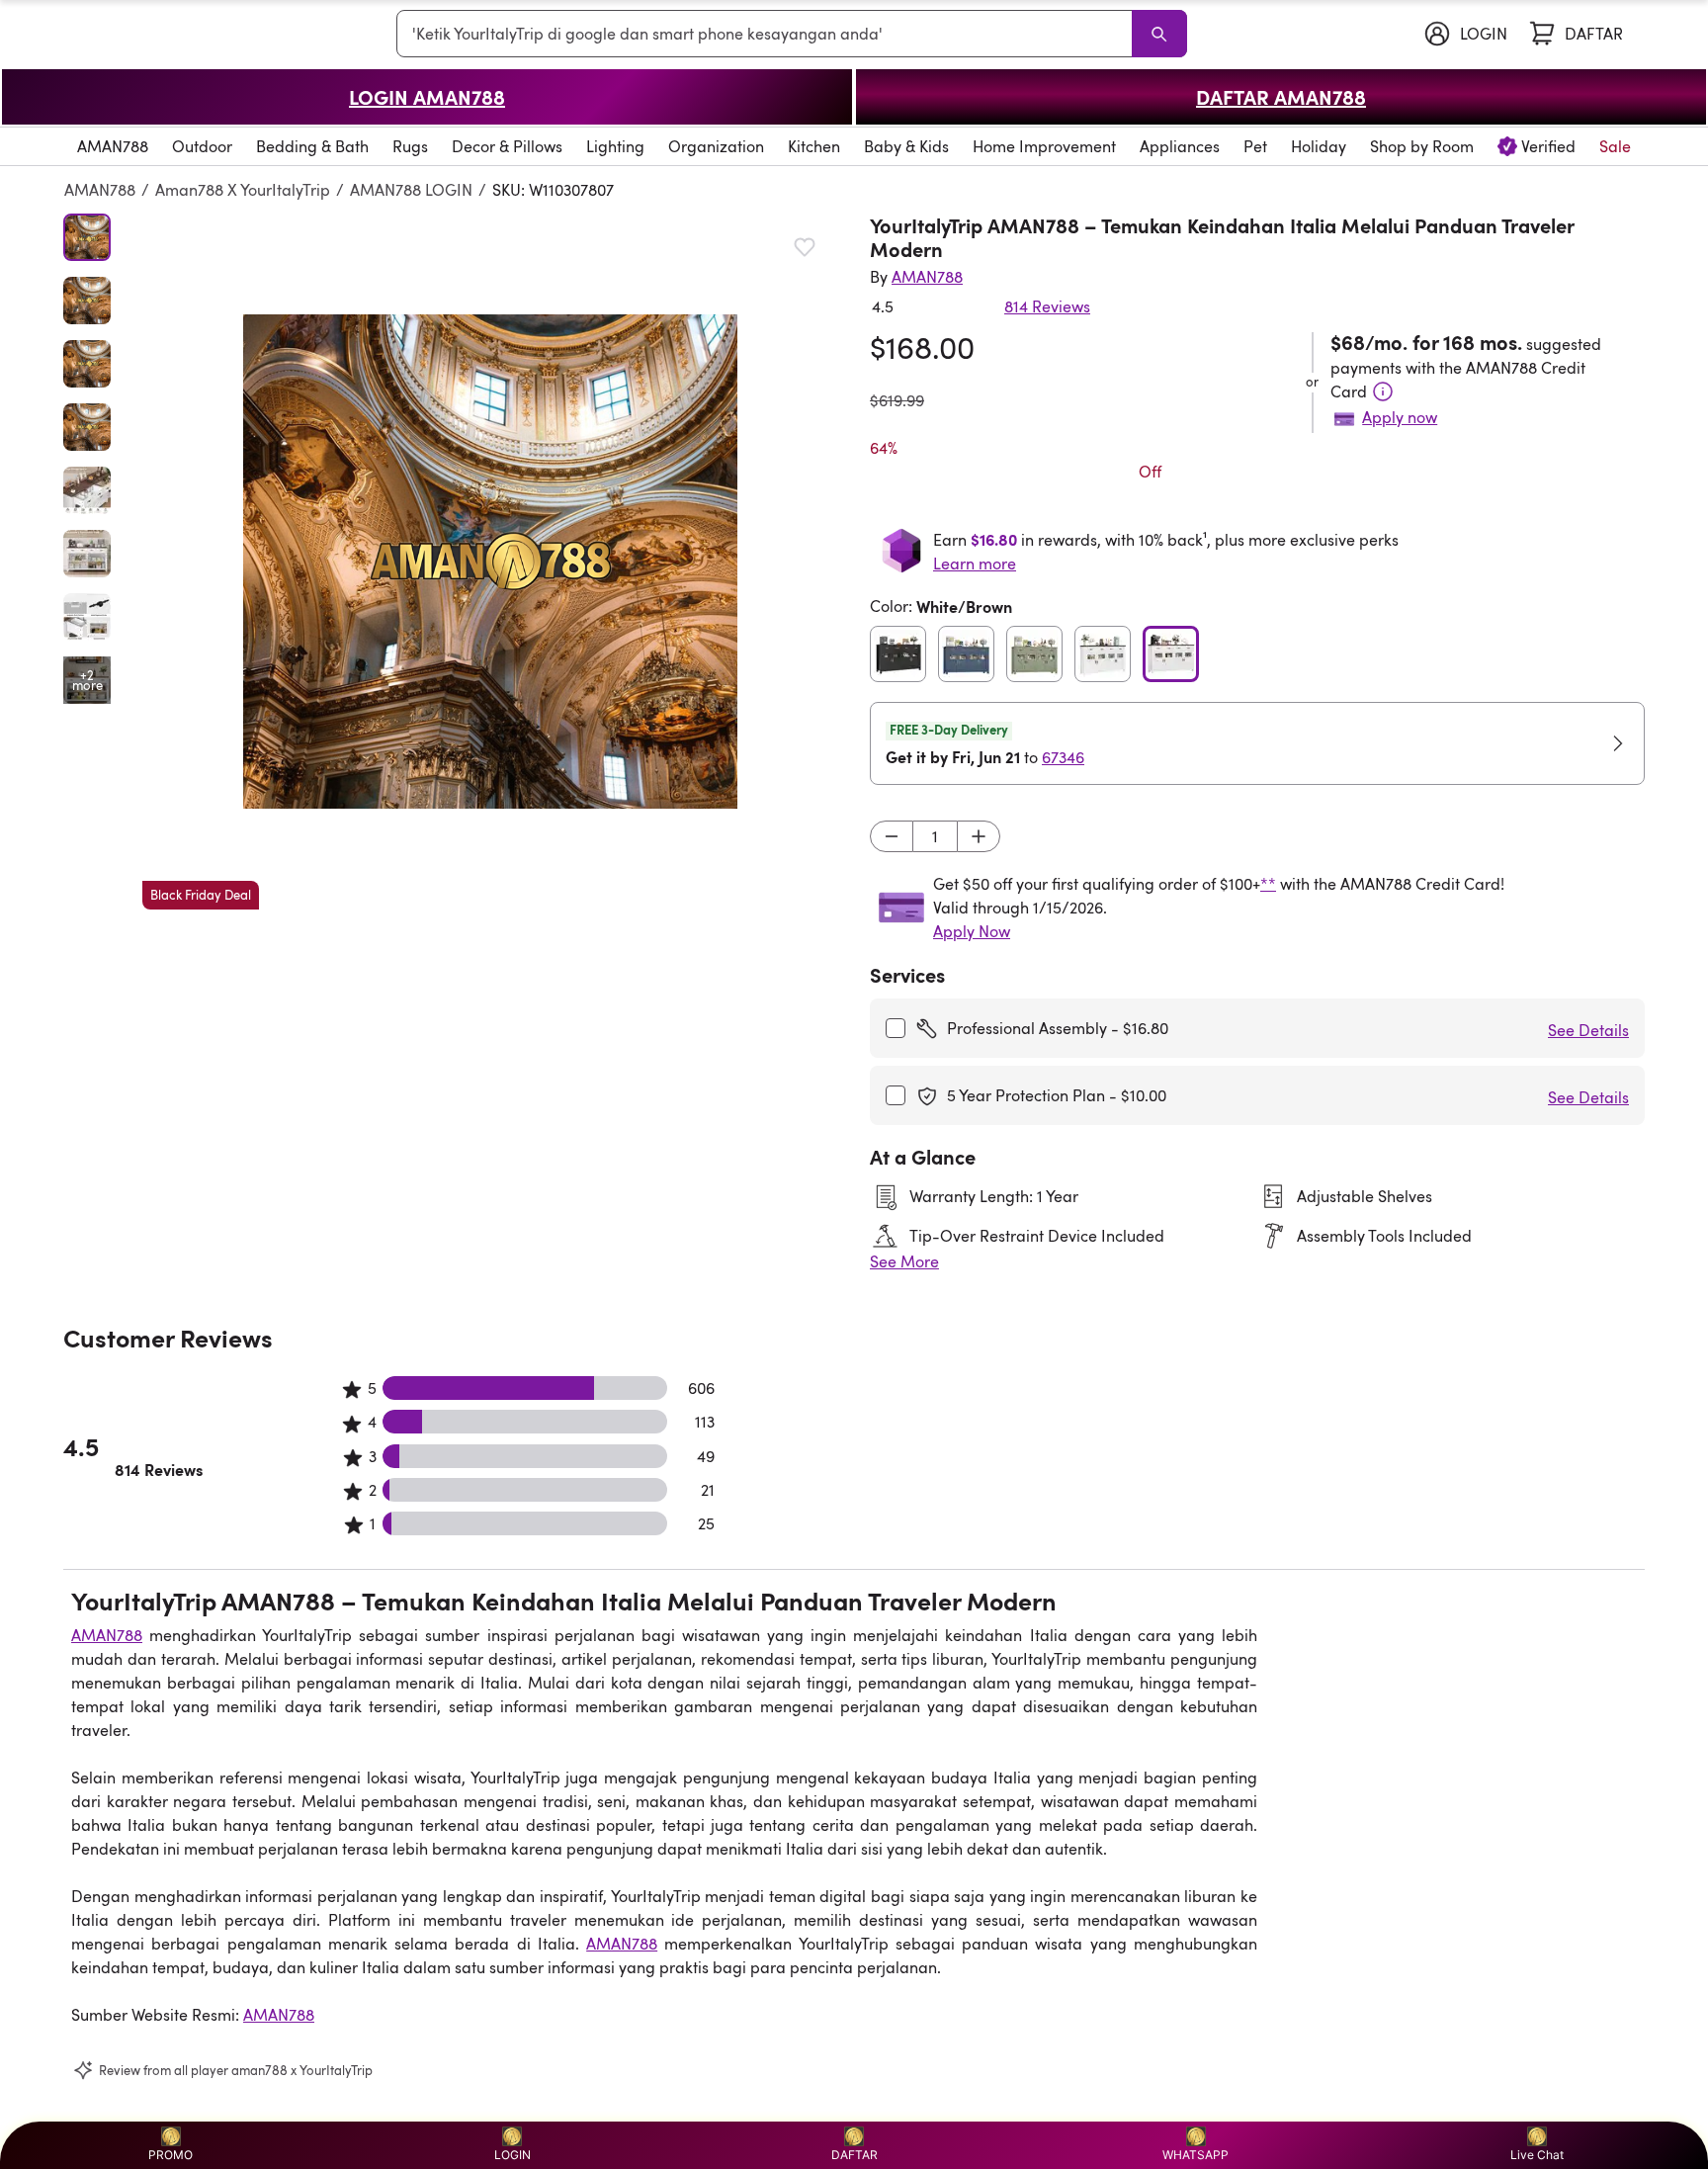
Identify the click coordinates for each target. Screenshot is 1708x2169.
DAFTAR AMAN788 (1281, 97)
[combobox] (768, 34)
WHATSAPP (1196, 2155)
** (1268, 884)
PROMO (171, 2155)
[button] (490, 562)
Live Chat (1537, 2155)
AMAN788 (100, 190)
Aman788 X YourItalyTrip (243, 190)
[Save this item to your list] (805, 247)
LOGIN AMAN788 (427, 97)
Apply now (1400, 417)
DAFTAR (854, 2155)
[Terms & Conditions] (1383, 391)
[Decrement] (892, 836)
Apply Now (972, 931)
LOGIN (512, 2155)
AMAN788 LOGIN (411, 190)
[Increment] (979, 836)
